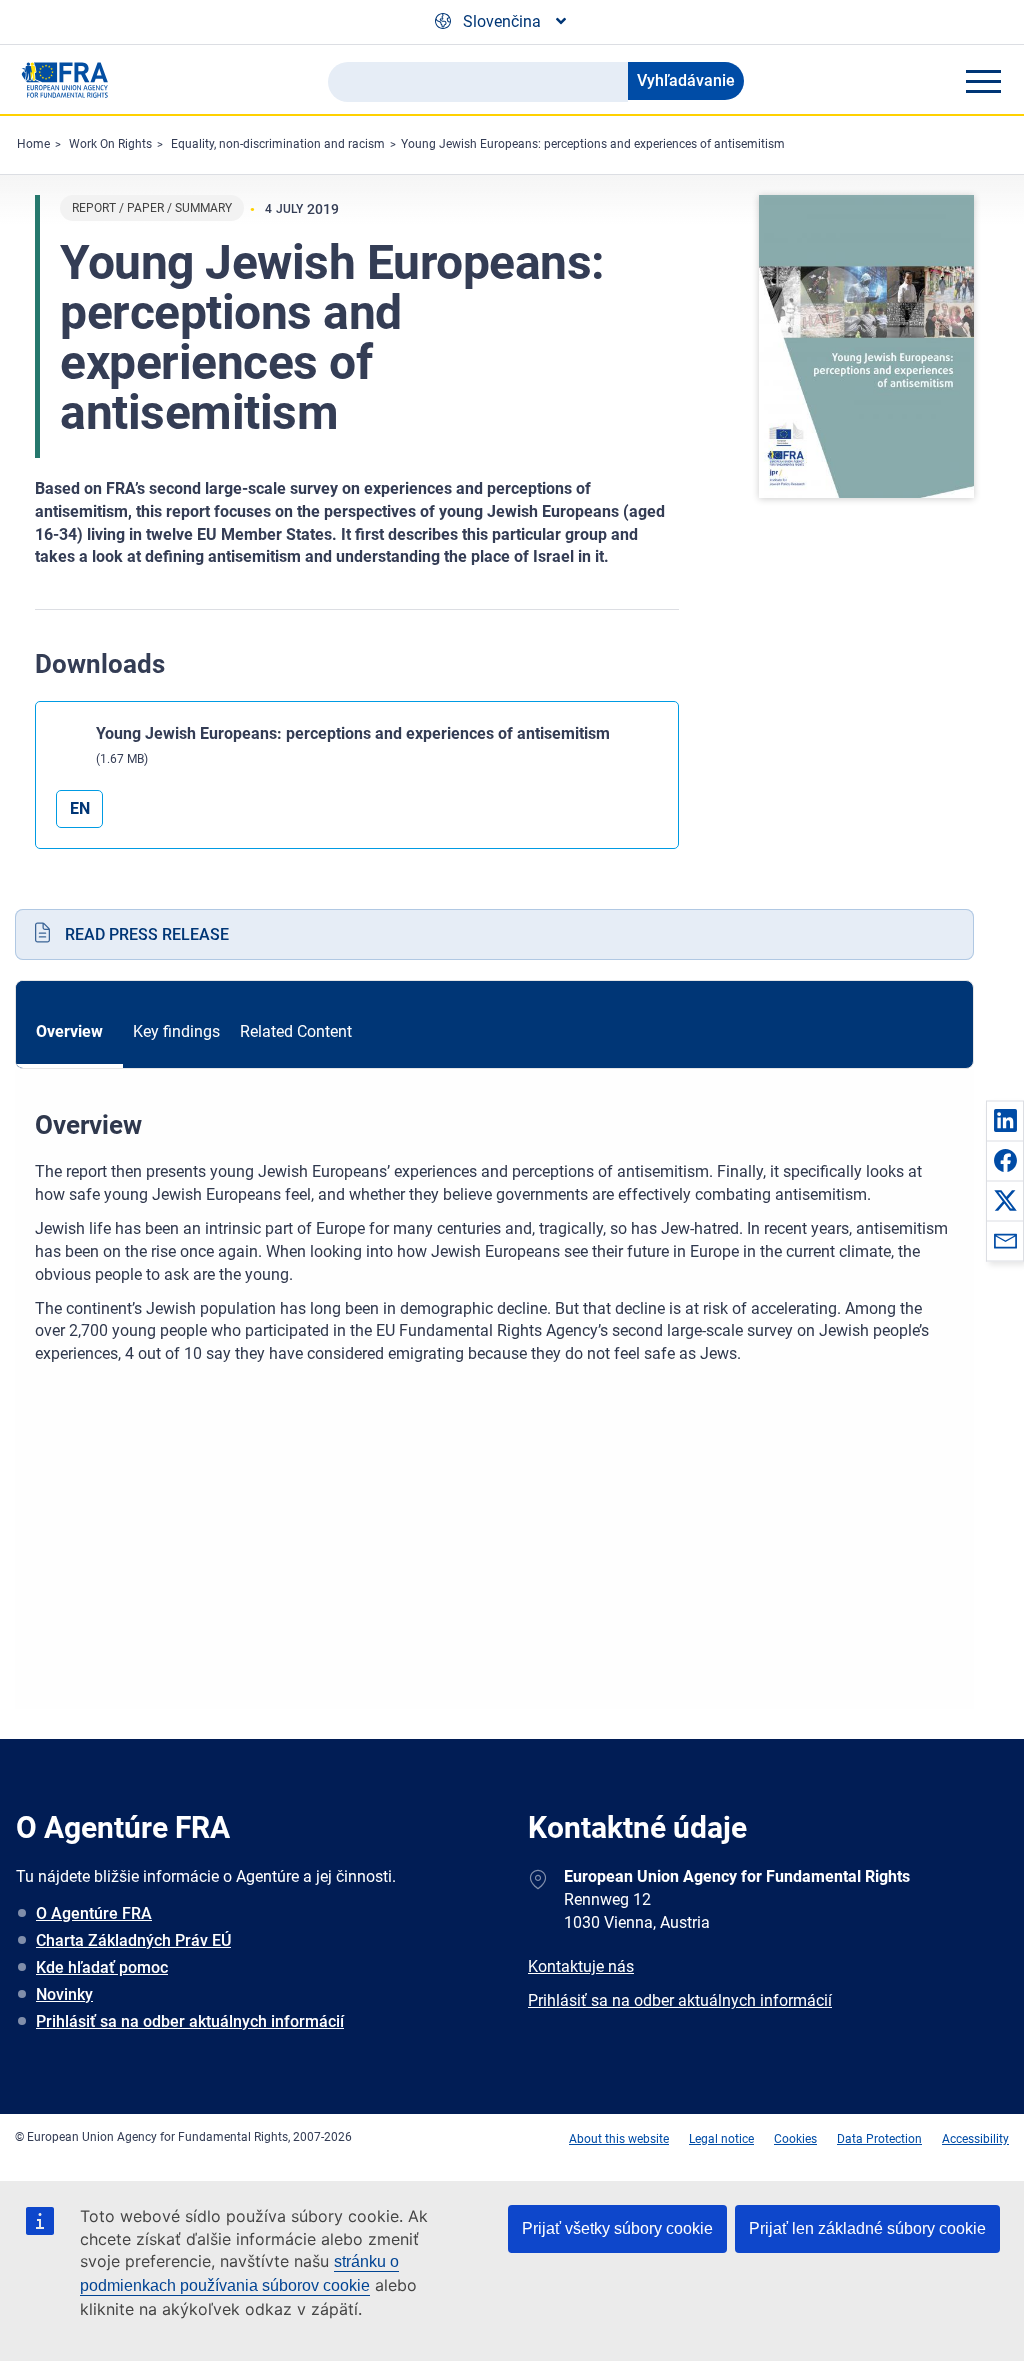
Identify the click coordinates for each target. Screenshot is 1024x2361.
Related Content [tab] (296, 1031)
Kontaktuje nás (581, 1966)
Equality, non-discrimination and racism (278, 144)
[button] (1005, 1120)
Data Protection (879, 2139)
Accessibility (975, 2139)
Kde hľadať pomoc (102, 1967)
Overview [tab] (69, 1031)
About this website (619, 2139)
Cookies (795, 2139)
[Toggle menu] (983, 81)
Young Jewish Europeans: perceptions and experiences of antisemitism (593, 144)
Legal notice (721, 2139)
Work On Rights (110, 144)
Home (33, 144)
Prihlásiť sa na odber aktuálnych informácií (190, 2021)
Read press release (147, 934)
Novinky (64, 1994)
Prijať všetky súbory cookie (617, 2228)
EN (80, 808)
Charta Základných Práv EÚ (133, 1940)
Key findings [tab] (176, 1031)
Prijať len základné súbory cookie (867, 2228)
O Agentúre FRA (94, 1913)
